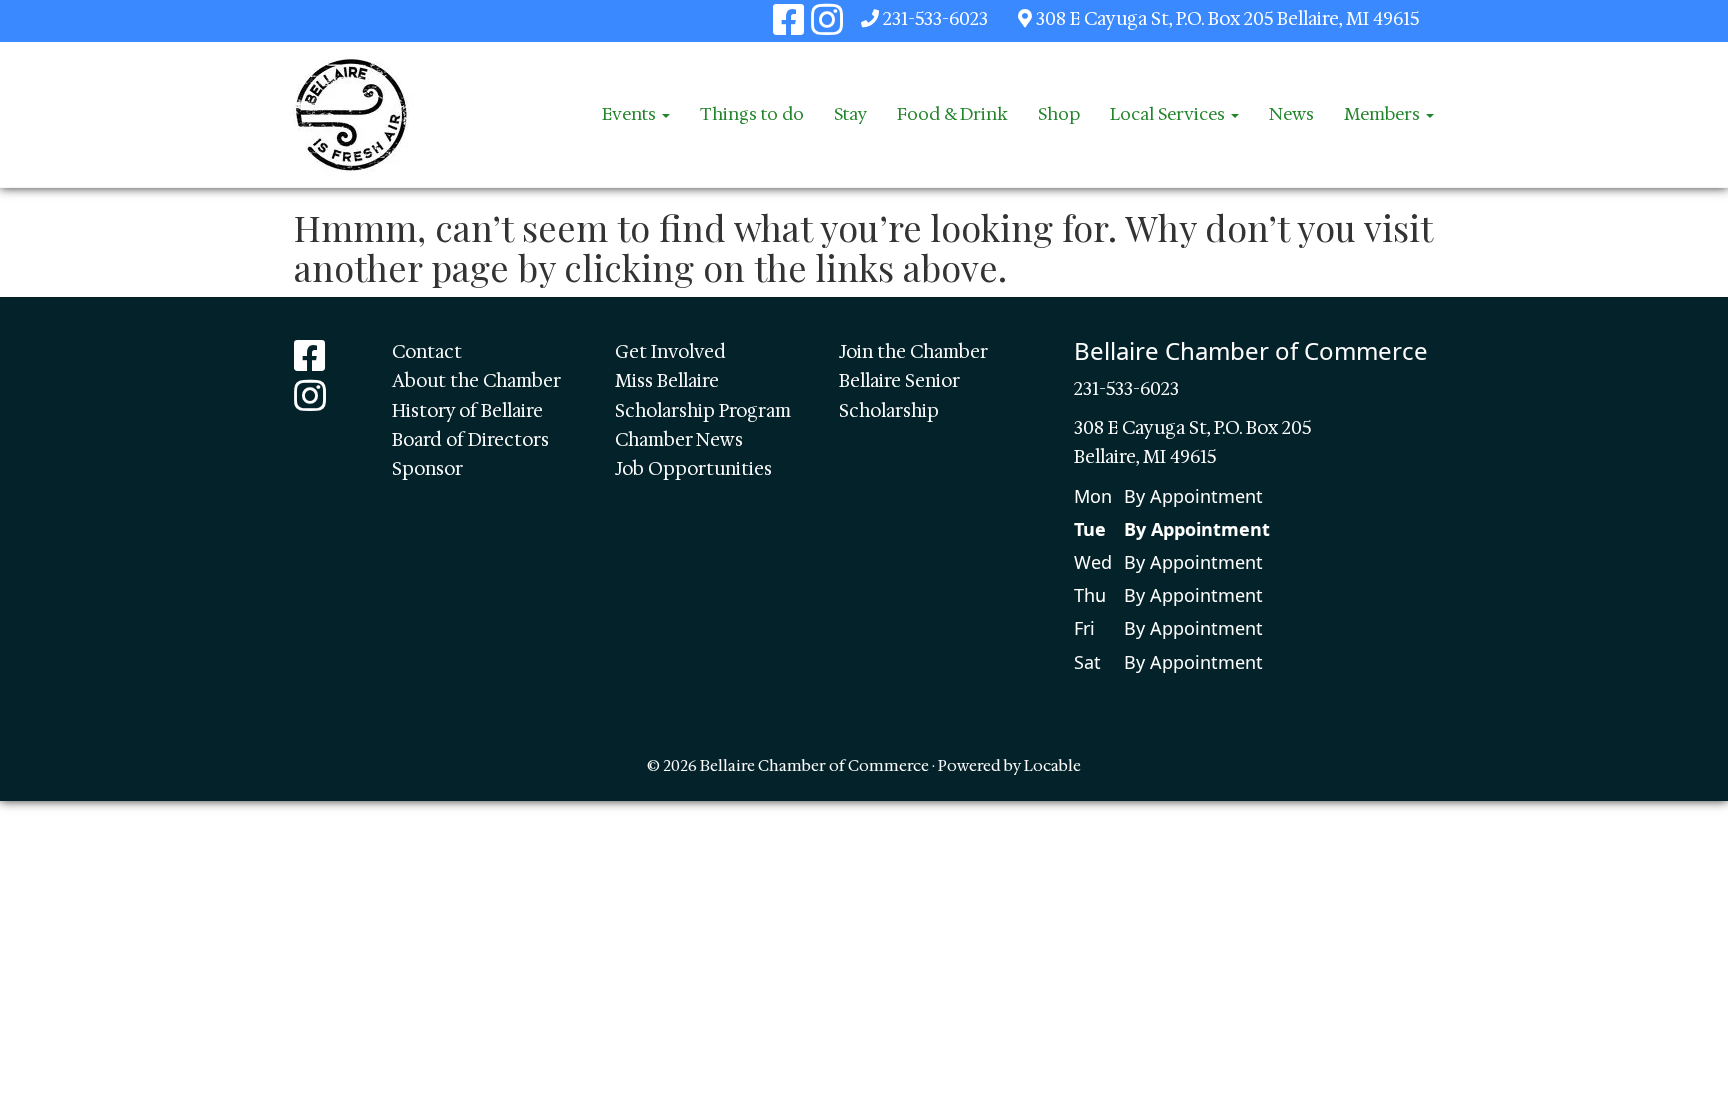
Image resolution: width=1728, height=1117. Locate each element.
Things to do (752, 114)
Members (1384, 114)
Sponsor (427, 469)
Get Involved (670, 352)
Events (631, 114)
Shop (1059, 114)
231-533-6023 (935, 19)
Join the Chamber (913, 352)
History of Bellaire (467, 411)
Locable (1052, 765)
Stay (850, 114)
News (1291, 114)
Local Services (1169, 114)
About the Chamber (476, 381)
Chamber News (679, 440)
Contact (427, 352)
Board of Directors (470, 440)
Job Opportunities (693, 469)
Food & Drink (952, 114)
